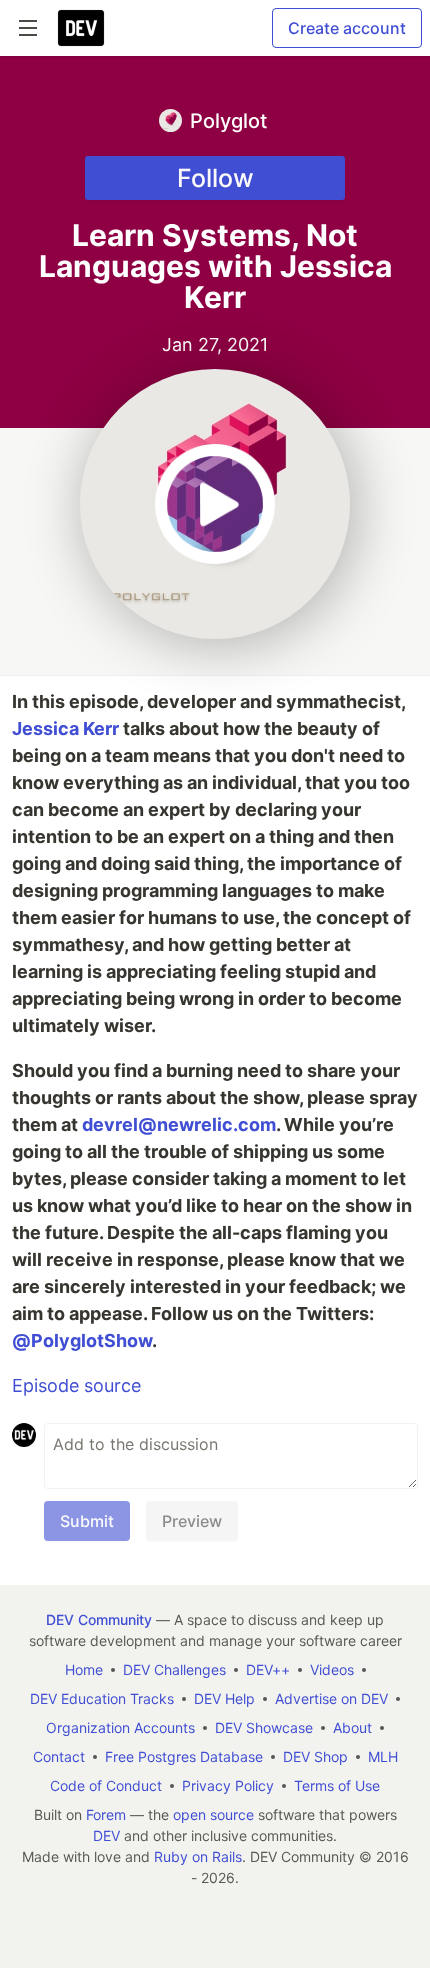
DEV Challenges (174, 1669)
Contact (59, 1756)
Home (84, 1669)
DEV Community (99, 1619)
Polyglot (228, 121)
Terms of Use (337, 1785)
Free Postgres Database (184, 1756)
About (352, 1727)
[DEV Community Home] (81, 28)
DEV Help (224, 1698)
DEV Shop (315, 1756)
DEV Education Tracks (102, 1698)
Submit (87, 1521)
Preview (192, 1521)
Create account (347, 28)
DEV (106, 1835)
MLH (383, 1756)
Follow (215, 178)
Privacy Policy (228, 1785)
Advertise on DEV (331, 1698)
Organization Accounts (120, 1727)
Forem (106, 1814)
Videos (332, 1669)
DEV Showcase (264, 1727)
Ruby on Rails (198, 1856)
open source (213, 1814)
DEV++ (268, 1669)
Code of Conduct (106, 1785)
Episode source (76, 1385)
